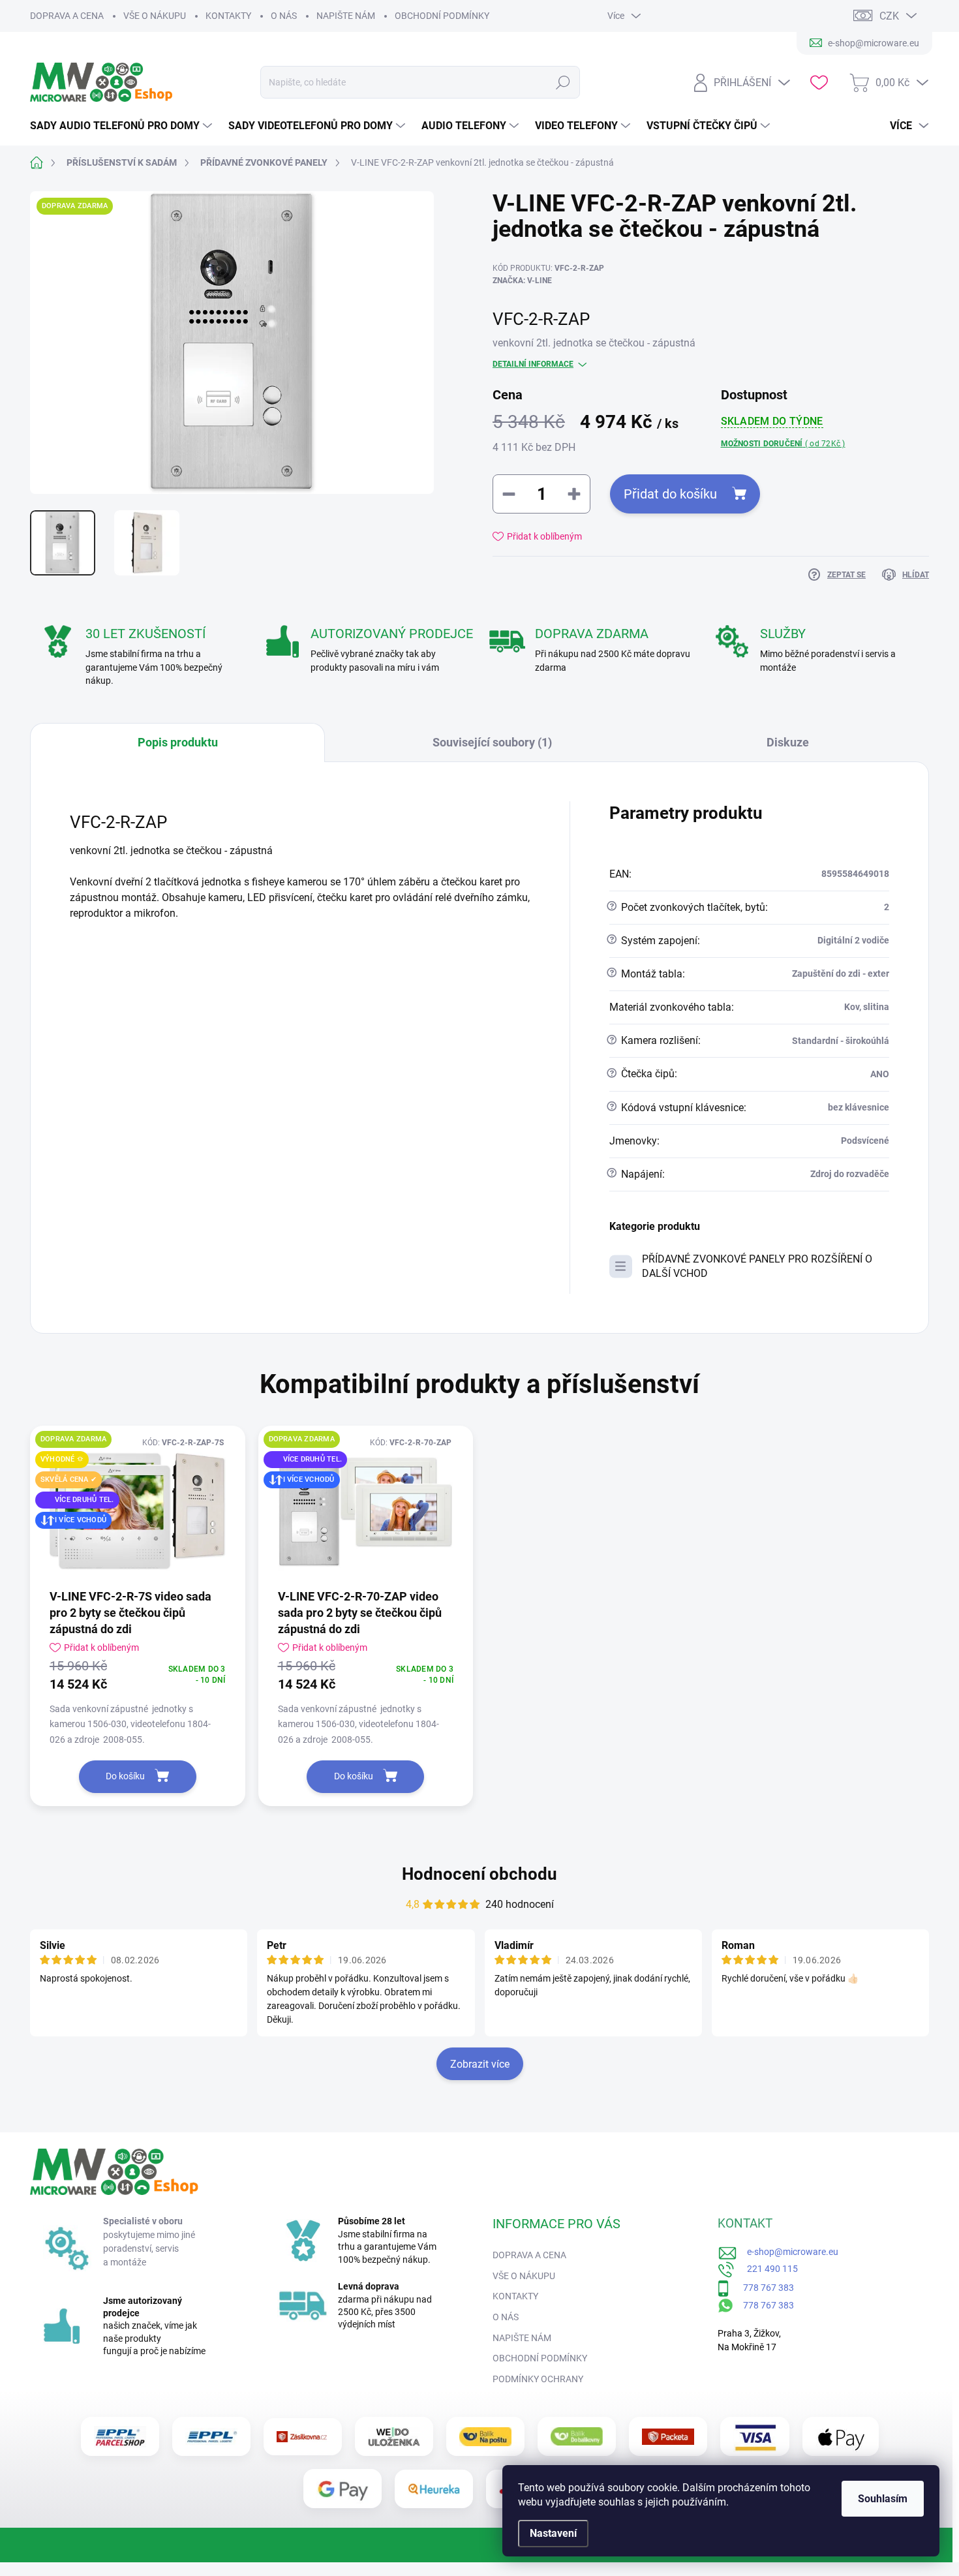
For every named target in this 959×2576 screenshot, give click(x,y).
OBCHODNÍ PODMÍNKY (442, 16)
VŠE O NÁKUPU (155, 16)
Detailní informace (533, 364)
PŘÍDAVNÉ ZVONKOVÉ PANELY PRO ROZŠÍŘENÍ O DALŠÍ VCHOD (757, 1266)
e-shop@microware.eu (788, 2252)
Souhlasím (883, 2499)
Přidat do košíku (670, 494)
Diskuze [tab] (788, 742)
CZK (889, 16)
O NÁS (284, 16)
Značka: (522, 281)
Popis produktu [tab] (178, 742)
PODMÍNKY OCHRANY (538, 2379)
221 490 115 (767, 2269)
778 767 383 (762, 2288)
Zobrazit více (480, 2064)
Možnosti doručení (783, 444)
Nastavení (553, 2533)
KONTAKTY (228, 16)
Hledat (563, 82)
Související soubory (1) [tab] (492, 742)
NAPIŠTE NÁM (346, 16)
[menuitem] (123, 126)
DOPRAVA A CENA (67, 16)
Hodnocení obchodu (479, 1874)
